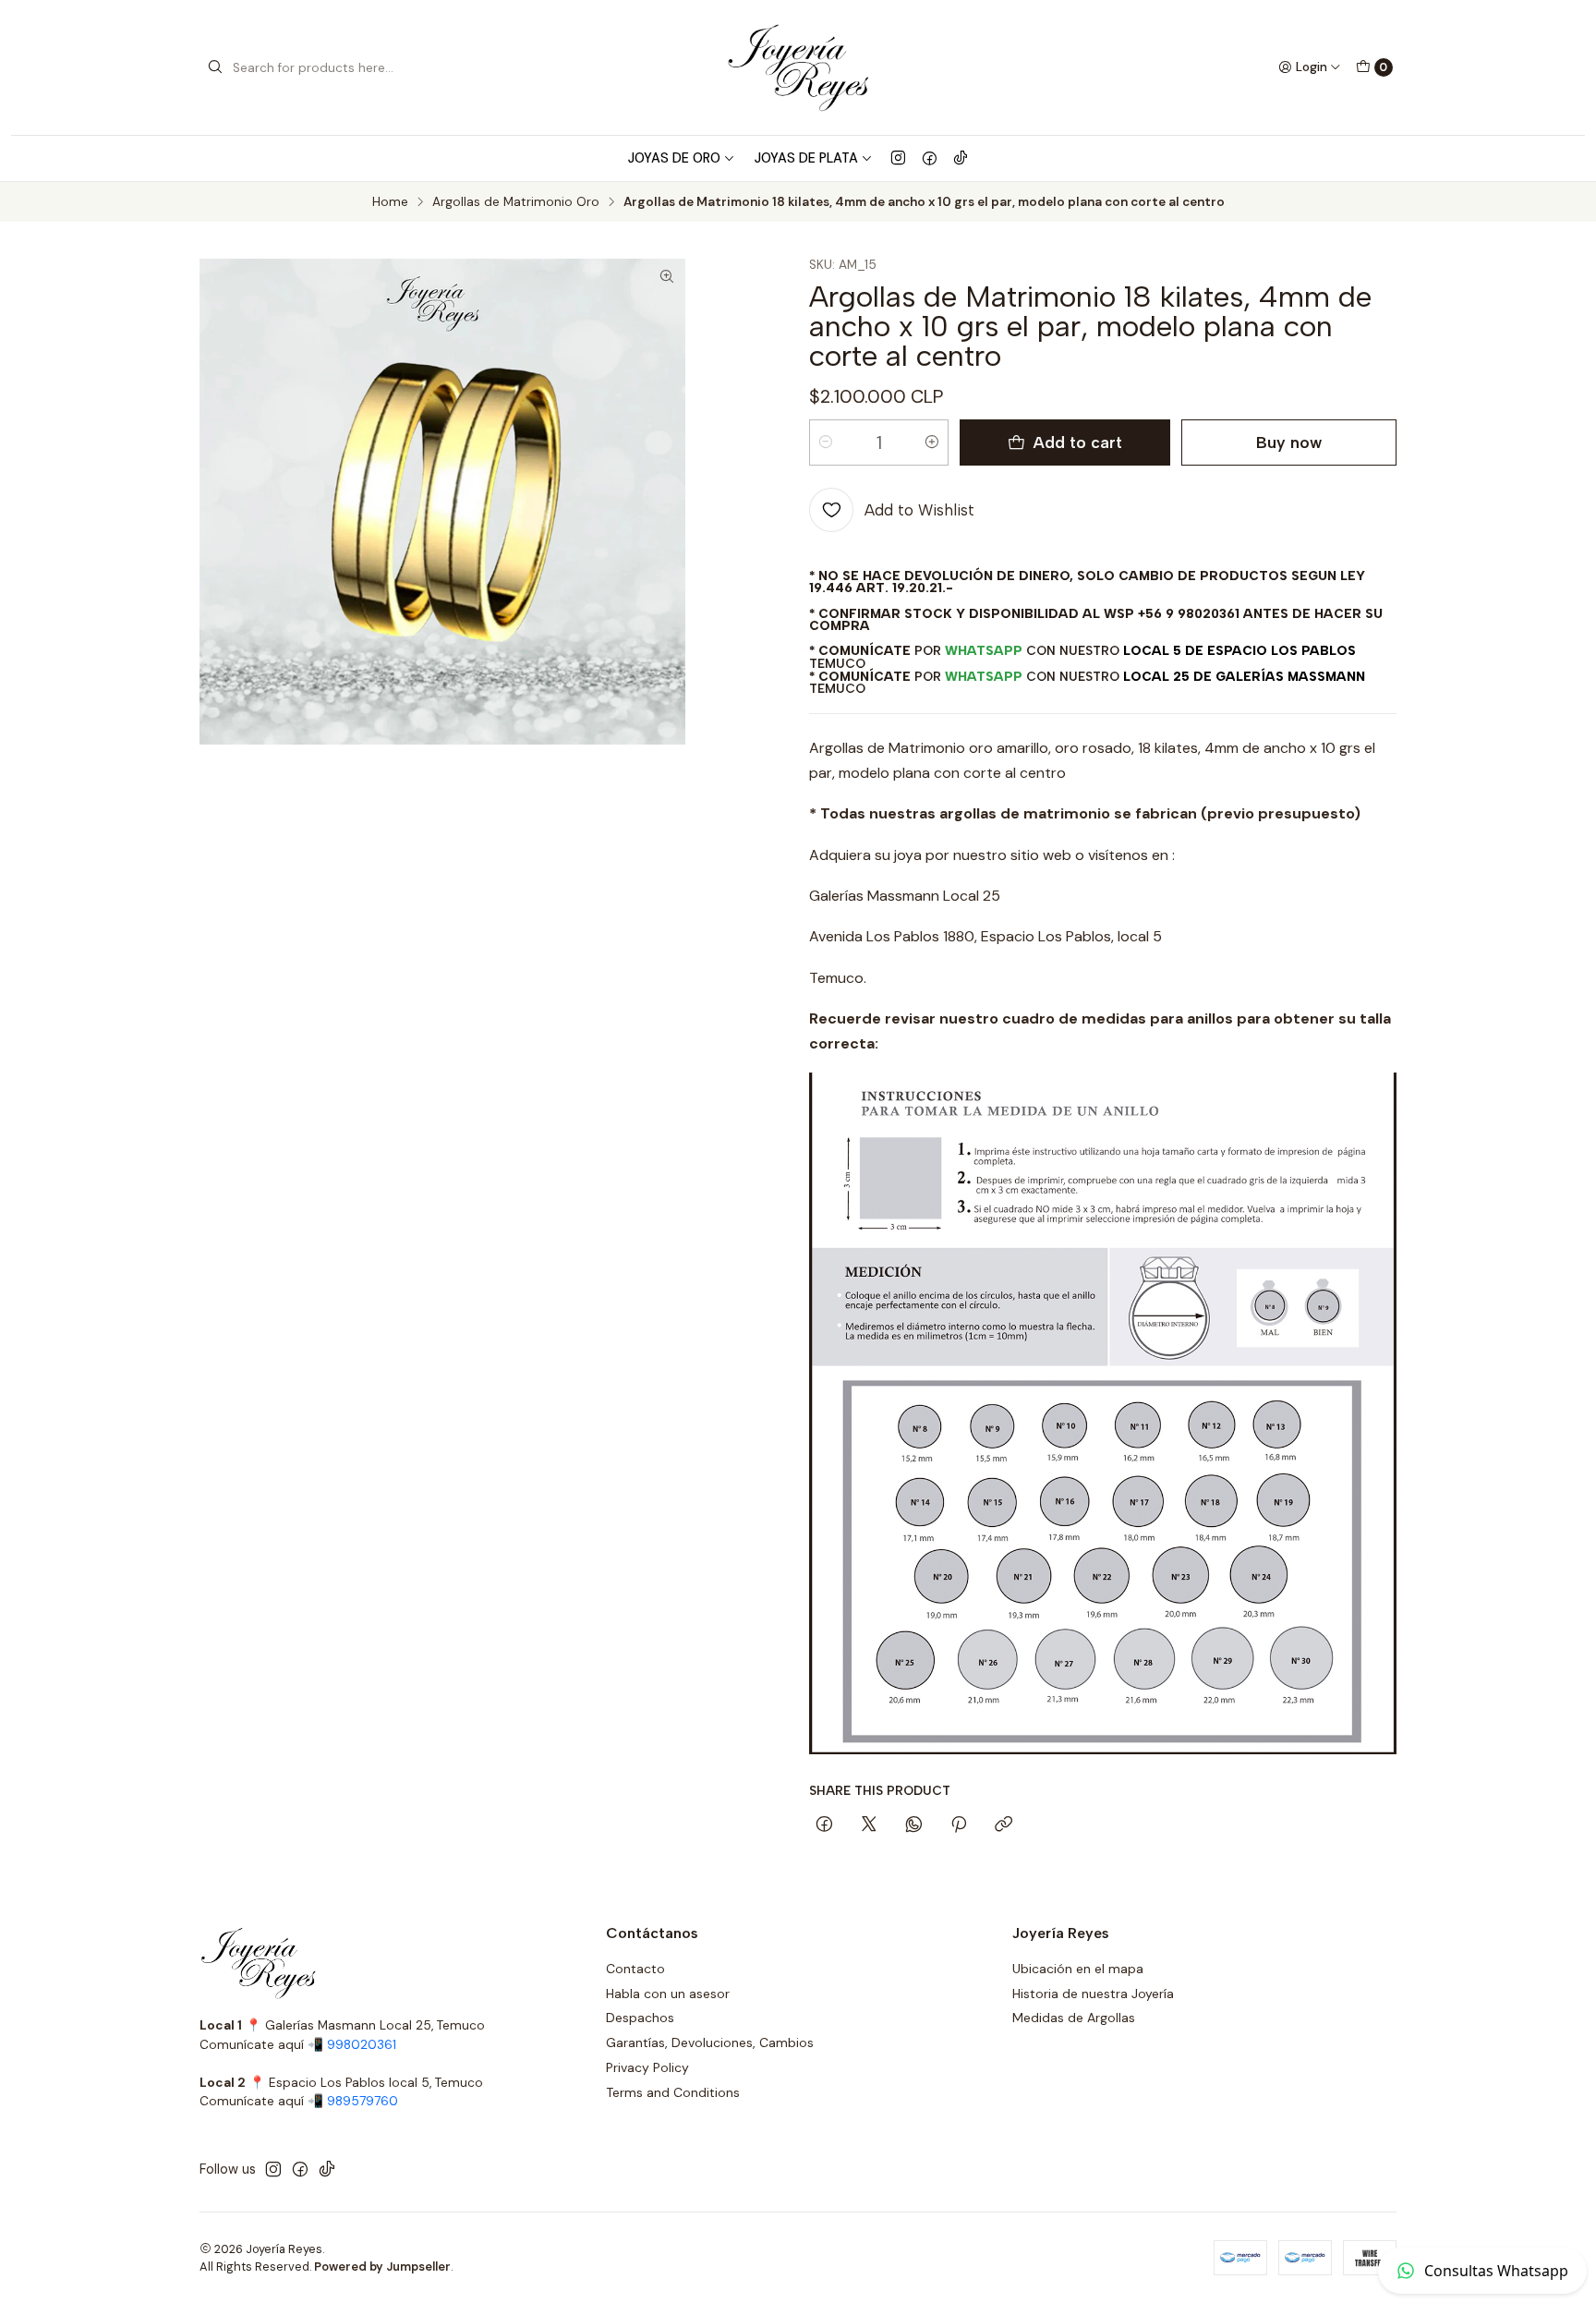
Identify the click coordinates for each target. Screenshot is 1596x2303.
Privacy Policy (647, 2067)
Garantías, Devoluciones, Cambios (710, 2042)
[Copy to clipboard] (1004, 1825)
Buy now (1289, 442)
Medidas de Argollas (1074, 2018)
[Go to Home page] (798, 67)
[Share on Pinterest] (959, 1825)
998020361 (362, 2045)
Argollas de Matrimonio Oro (516, 202)
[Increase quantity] (932, 442)
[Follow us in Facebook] (930, 158)
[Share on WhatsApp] (914, 1825)
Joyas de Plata (806, 158)
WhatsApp (984, 650)
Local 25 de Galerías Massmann (1244, 676)
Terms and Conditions (673, 2092)
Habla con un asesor (668, 1994)
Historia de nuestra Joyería (1093, 1994)
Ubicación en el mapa (1078, 1969)
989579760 (363, 2101)
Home (390, 202)
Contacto (635, 1969)
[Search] (215, 67)
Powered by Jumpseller (382, 2267)
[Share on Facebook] (824, 1825)
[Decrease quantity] (826, 442)
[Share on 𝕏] (869, 1825)
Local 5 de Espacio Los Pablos (1239, 650)
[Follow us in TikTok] (961, 158)
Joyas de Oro (674, 158)
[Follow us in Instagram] (898, 158)
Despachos (640, 2018)
